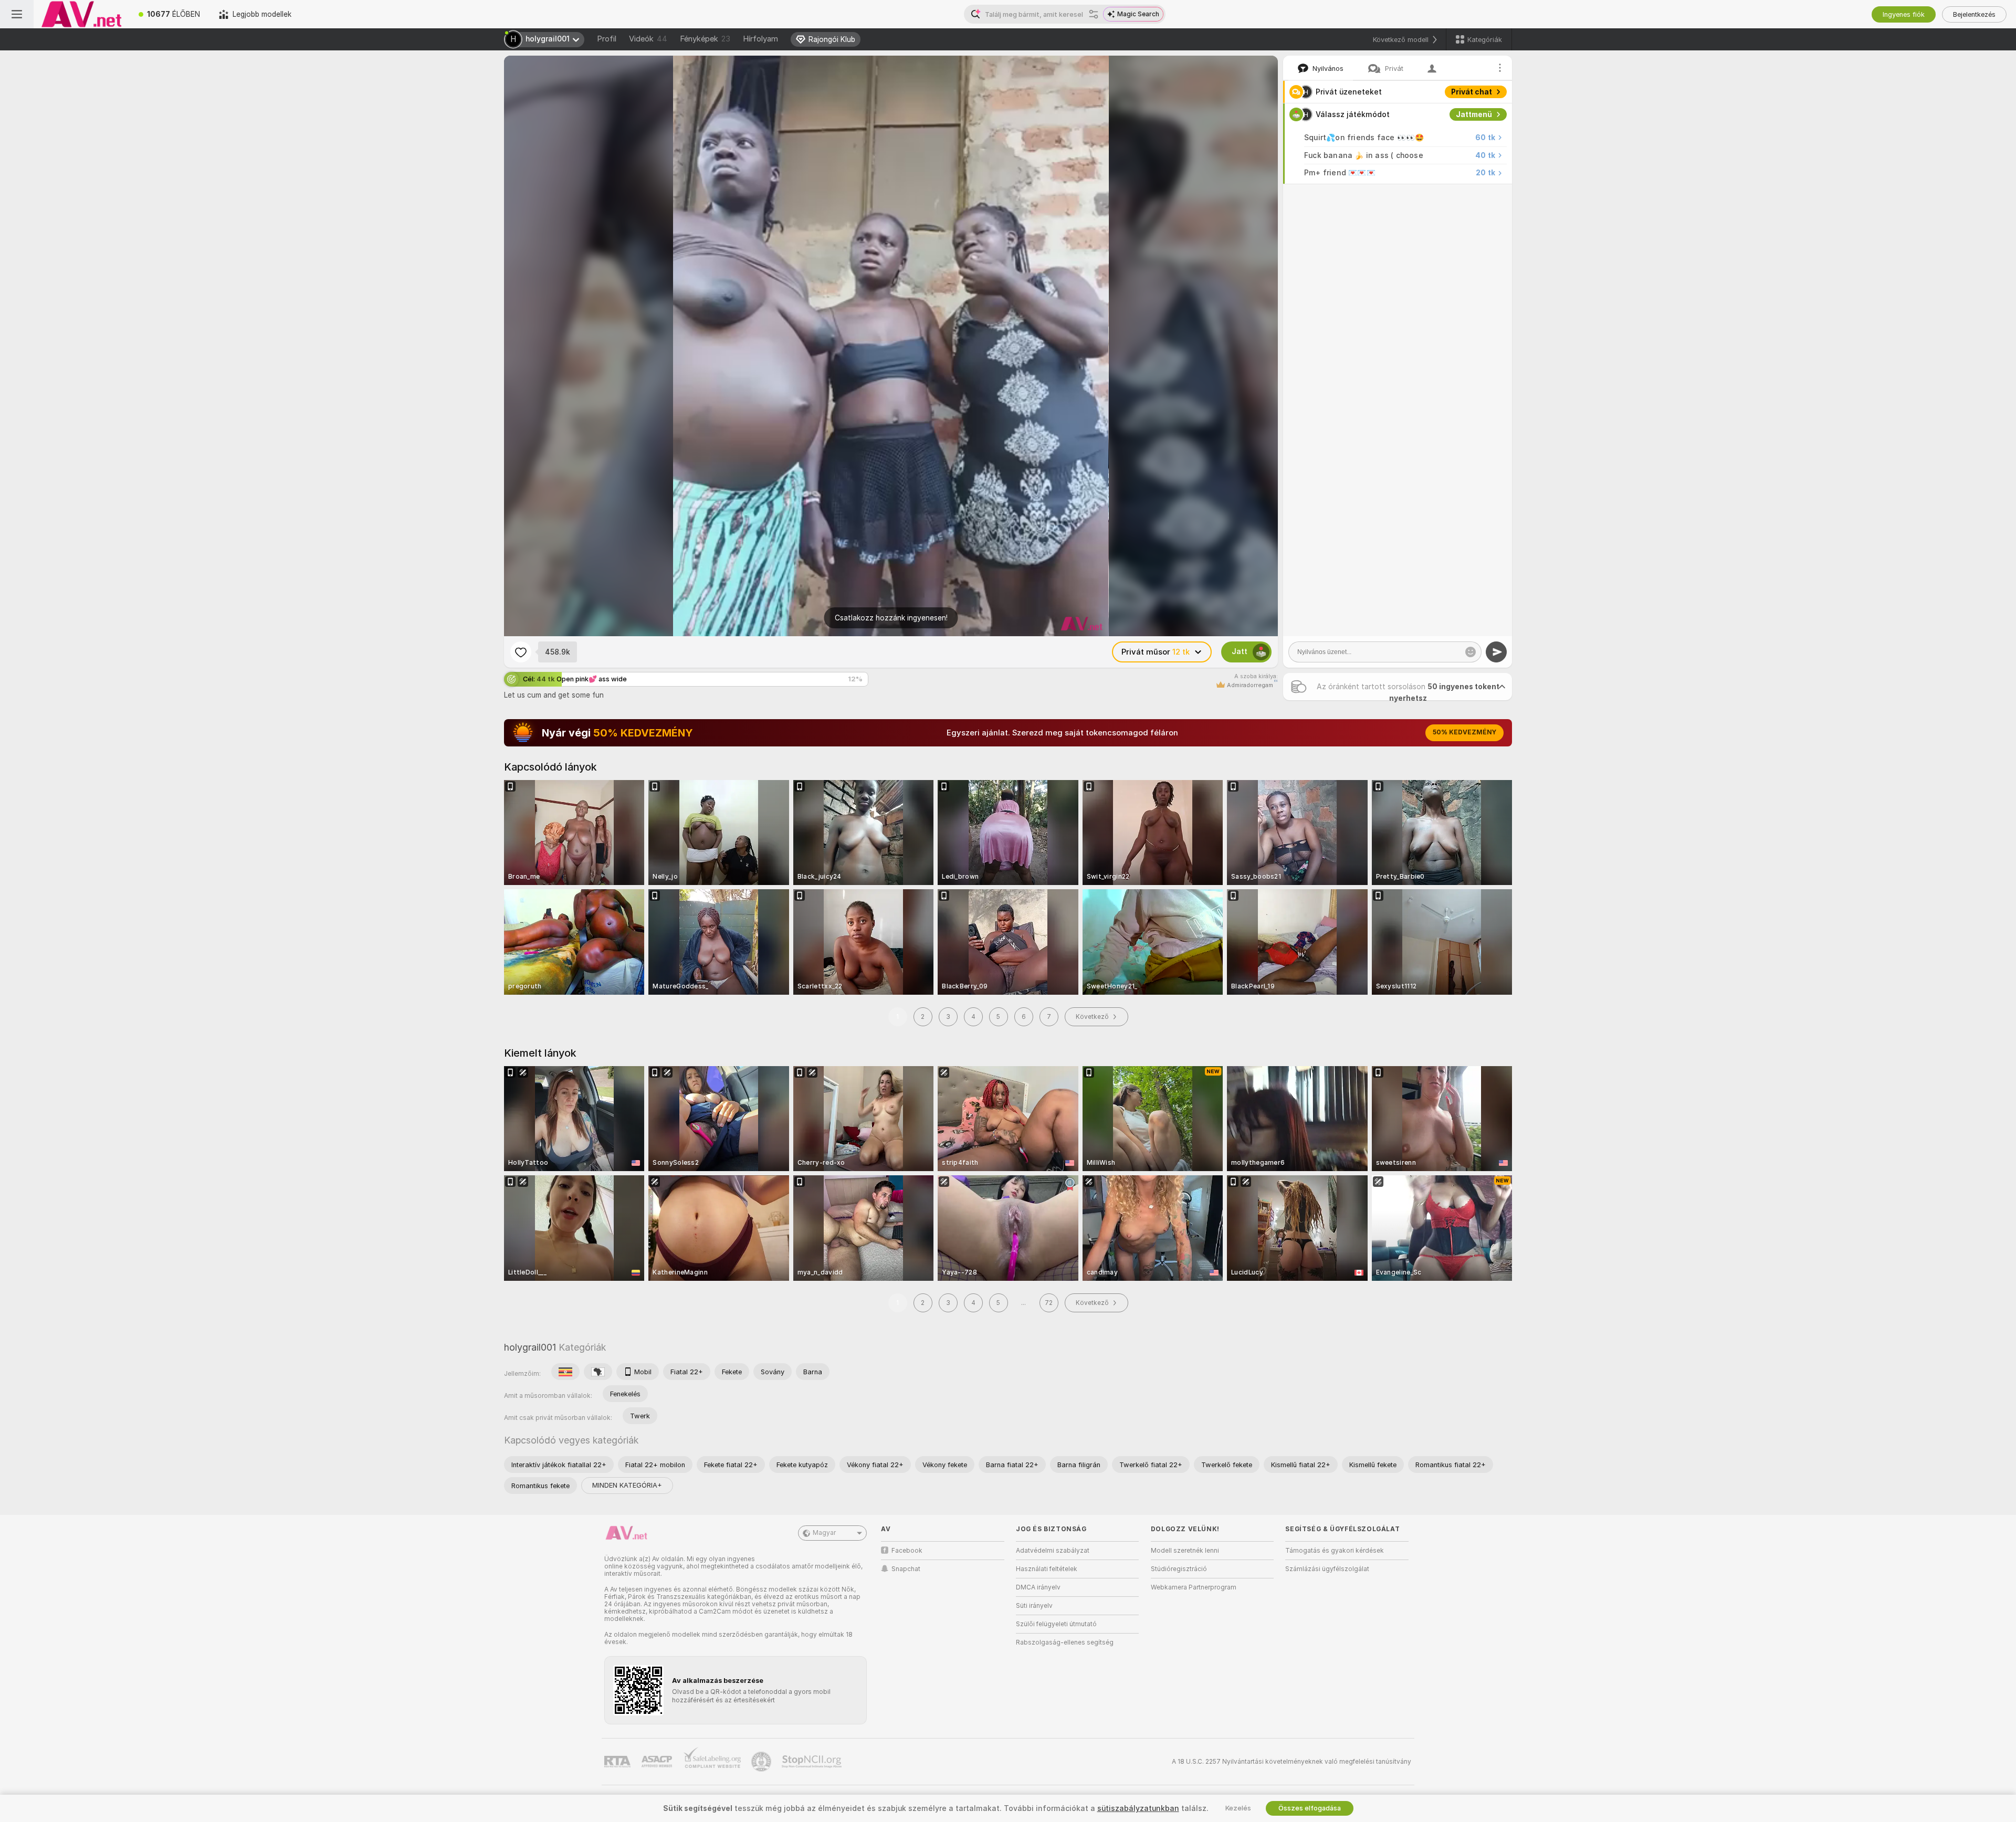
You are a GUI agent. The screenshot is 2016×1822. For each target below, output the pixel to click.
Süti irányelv (1034, 1606)
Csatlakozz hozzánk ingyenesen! (891, 618)
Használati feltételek (1047, 1569)
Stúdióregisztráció (1179, 1569)
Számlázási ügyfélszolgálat (1327, 1569)
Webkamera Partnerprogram (1194, 1587)
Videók (648, 39)
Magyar (824, 1533)
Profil (607, 39)
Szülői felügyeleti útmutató (1056, 1624)
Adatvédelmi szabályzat (1053, 1551)
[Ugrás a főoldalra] (81, 14)
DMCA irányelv (1038, 1587)
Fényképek (705, 39)
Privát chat (1472, 92)
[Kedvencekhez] (521, 652)
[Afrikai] (598, 1372)
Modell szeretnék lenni (1185, 1551)
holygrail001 (530, 1347)
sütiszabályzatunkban (1138, 1808)
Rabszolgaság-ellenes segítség (1065, 1642)
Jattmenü (1474, 114)
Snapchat (906, 1569)
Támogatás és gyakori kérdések (1335, 1551)
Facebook (907, 1551)
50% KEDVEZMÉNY (1464, 732)
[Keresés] (1094, 14)
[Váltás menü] (17, 14)
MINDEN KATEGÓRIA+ (627, 1485)
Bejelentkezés (1974, 14)
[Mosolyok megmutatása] (1471, 652)
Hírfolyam (760, 39)
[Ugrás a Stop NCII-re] (813, 1762)
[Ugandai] (565, 1372)
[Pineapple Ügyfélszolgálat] (762, 1762)
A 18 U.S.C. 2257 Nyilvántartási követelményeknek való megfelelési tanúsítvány (1291, 1762)
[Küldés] (1496, 652)
